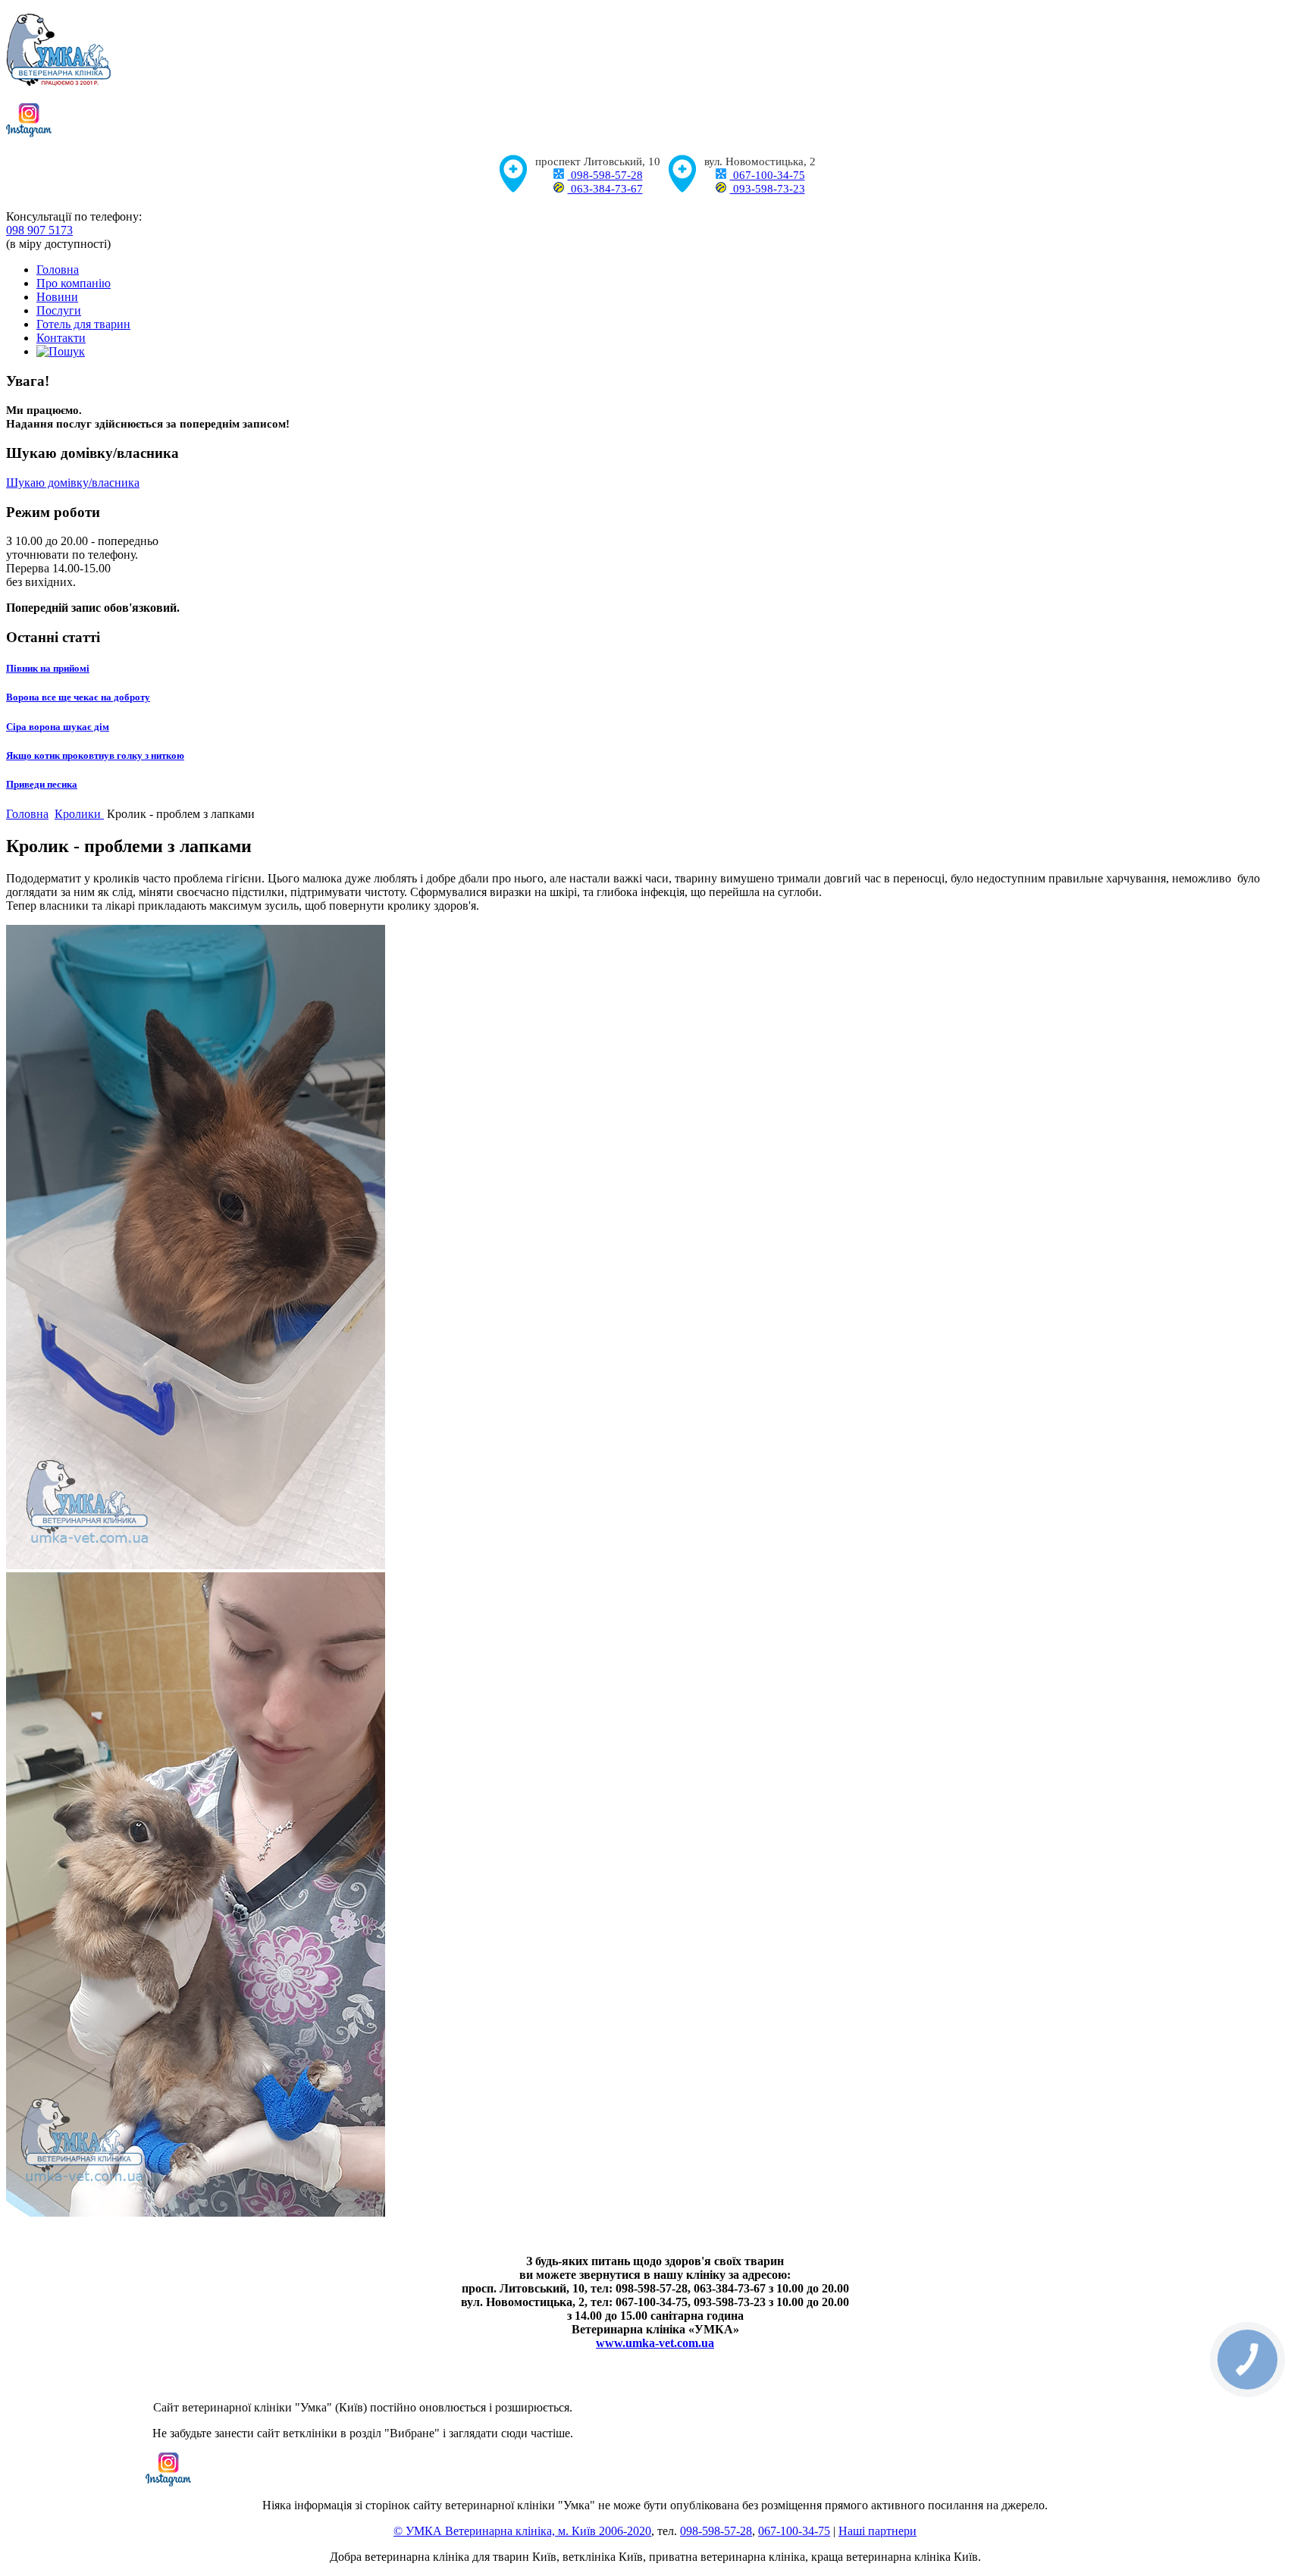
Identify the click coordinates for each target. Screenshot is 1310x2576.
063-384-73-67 (605, 189)
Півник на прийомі (48, 668)
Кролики (79, 814)
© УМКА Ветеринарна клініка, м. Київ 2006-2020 (522, 2531)
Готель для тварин (83, 324)
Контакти (61, 338)
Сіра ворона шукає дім (58, 727)
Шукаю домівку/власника (73, 483)
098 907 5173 (39, 230)
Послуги (59, 310)
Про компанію (74, 283)
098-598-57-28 (605, 175)
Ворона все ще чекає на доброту (78, 697)
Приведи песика (42, 784)
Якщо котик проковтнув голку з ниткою (95, 755)
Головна (58, 270)
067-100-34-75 (768, 175)
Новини (57, 297)
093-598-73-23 (768, 189)
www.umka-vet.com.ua (655, 2343)
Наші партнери (878, 2531)
